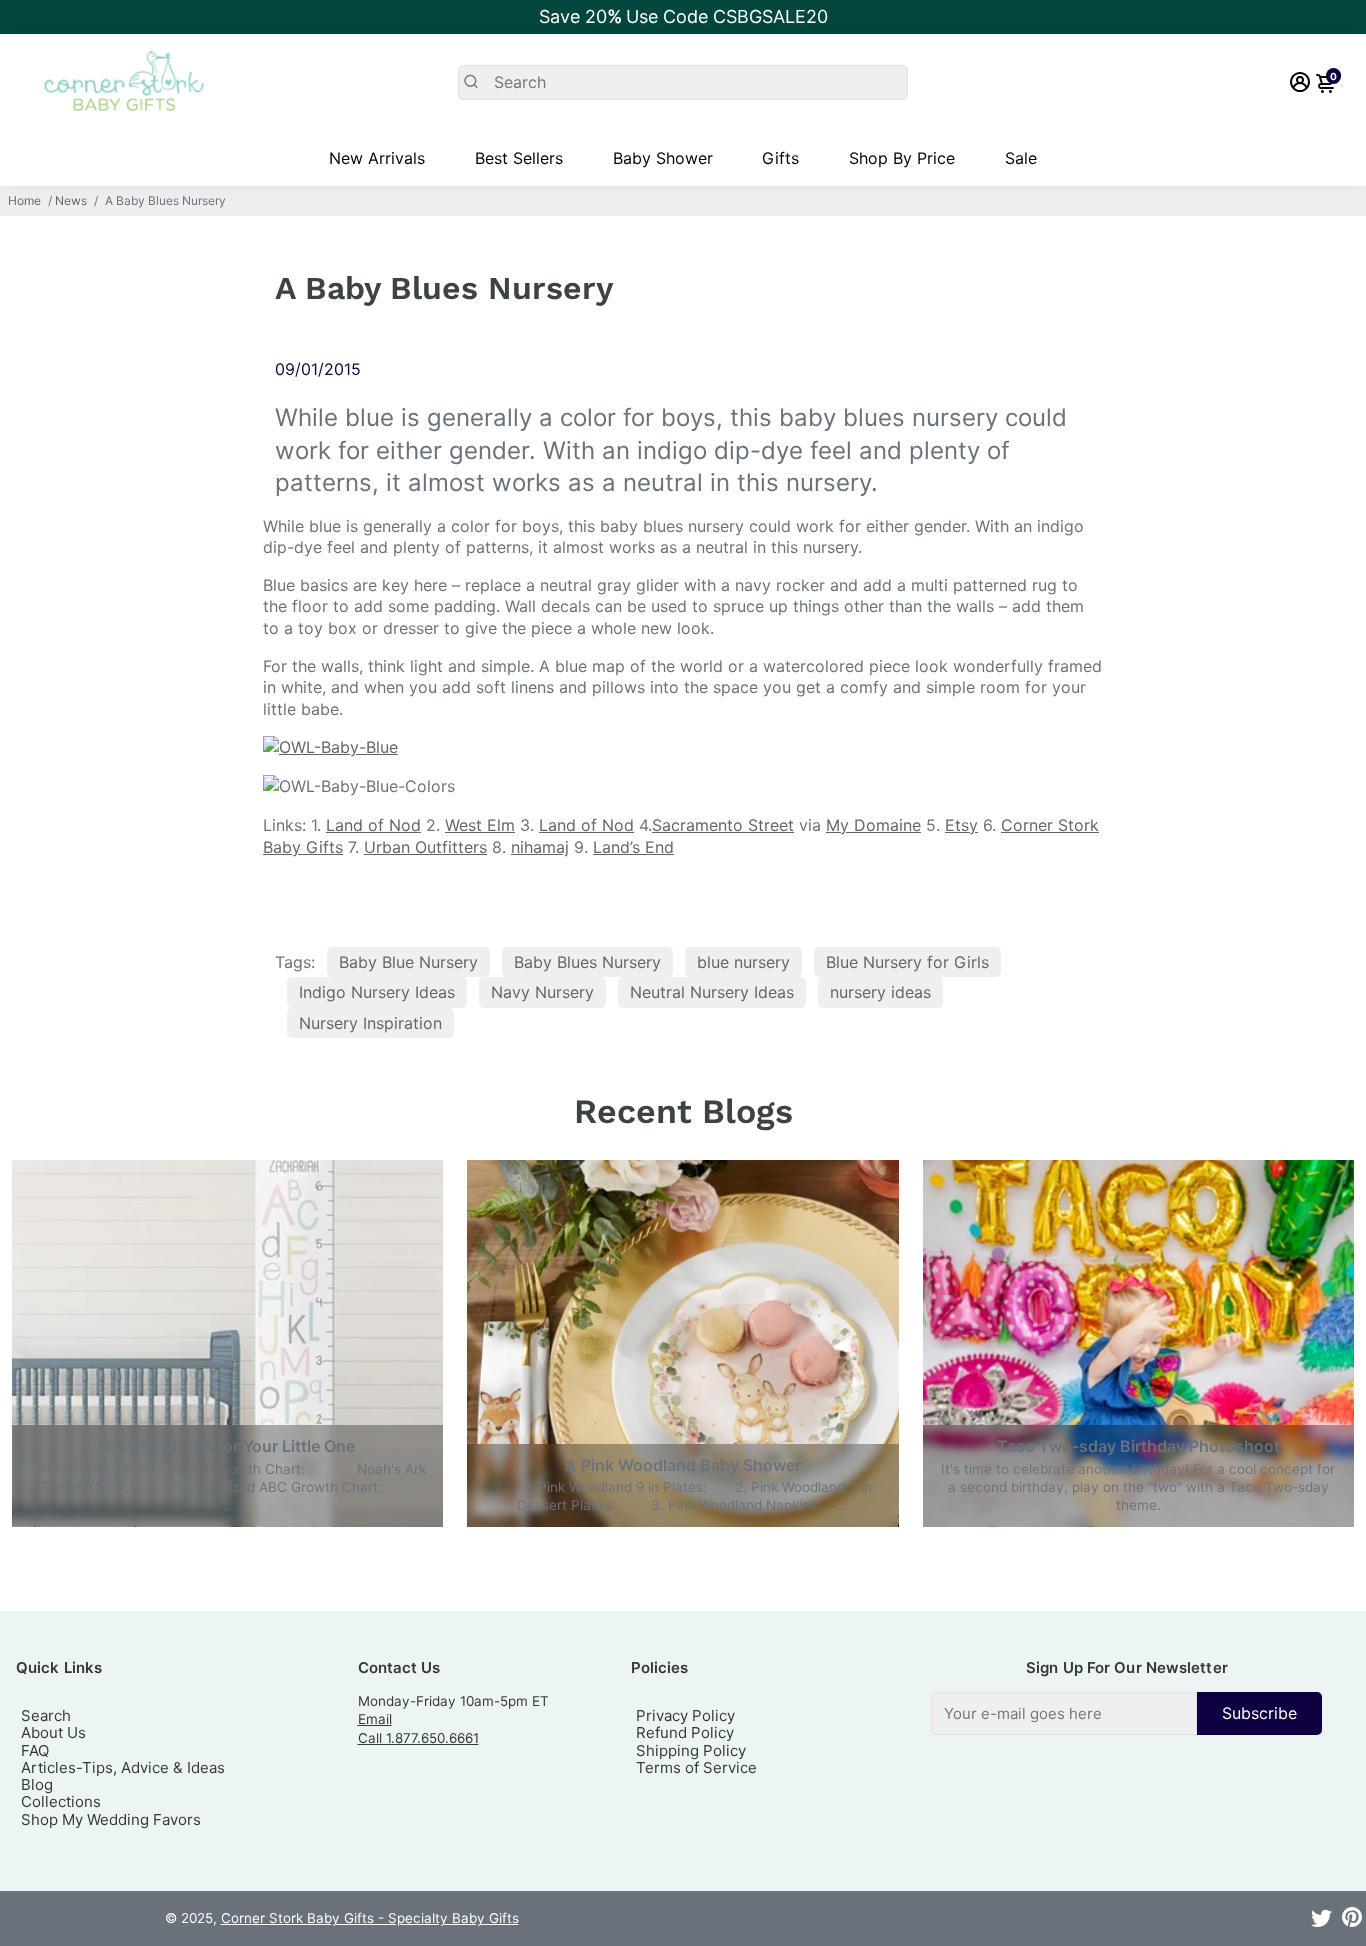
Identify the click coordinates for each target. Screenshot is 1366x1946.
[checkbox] (1126, 1713)
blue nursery (743, 962)
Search (46, 1715)
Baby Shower (663, 158)
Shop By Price (902, 158)
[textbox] (1064, 1713)
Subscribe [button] (1259, 1713)
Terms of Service (696, 1767)
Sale (1021, 158)
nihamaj (540, 847)
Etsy (961, 825)
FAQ (35, 1750)
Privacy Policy (685, 1715)
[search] (682, 82)
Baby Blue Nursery (408, 962)
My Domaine (873, 825)
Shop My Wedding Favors (111, 1819)
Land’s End (633, 847)
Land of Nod (373, 825)
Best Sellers (519, 158)
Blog (37, 1784)
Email (375, 1719)
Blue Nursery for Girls (907, 962)
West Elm (480, 825)
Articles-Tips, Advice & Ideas (123, 1767)
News (71, 201)
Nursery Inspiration (370, 1023)
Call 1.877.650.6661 (418, 1738)
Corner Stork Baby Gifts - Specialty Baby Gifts (370, 1918)
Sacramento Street (723, 825)
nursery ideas (880, 992)
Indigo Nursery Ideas (377, 992)
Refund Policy (685, 1732)
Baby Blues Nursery (587, 962)
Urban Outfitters (425, 847)
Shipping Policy (691, 1750)
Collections (61, 1801)
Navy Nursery (542, 992)
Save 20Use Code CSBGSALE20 (683, 16)
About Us (53, 1732)
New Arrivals (377, 158)
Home (24, 201)
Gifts (780, 158)
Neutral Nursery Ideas (712, 992)
